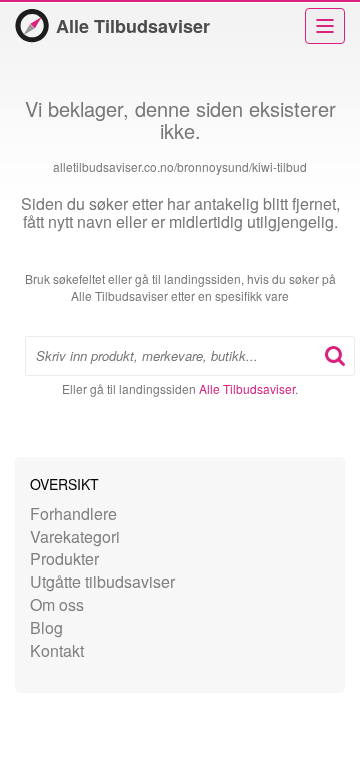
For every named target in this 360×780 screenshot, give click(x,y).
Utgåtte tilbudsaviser (102, 581)
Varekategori (75, 536)
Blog (46, 627)
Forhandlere (73, 513)
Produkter (64, 558)
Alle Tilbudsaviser (133, 26)
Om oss (57, 604)
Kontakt (57, 650)
